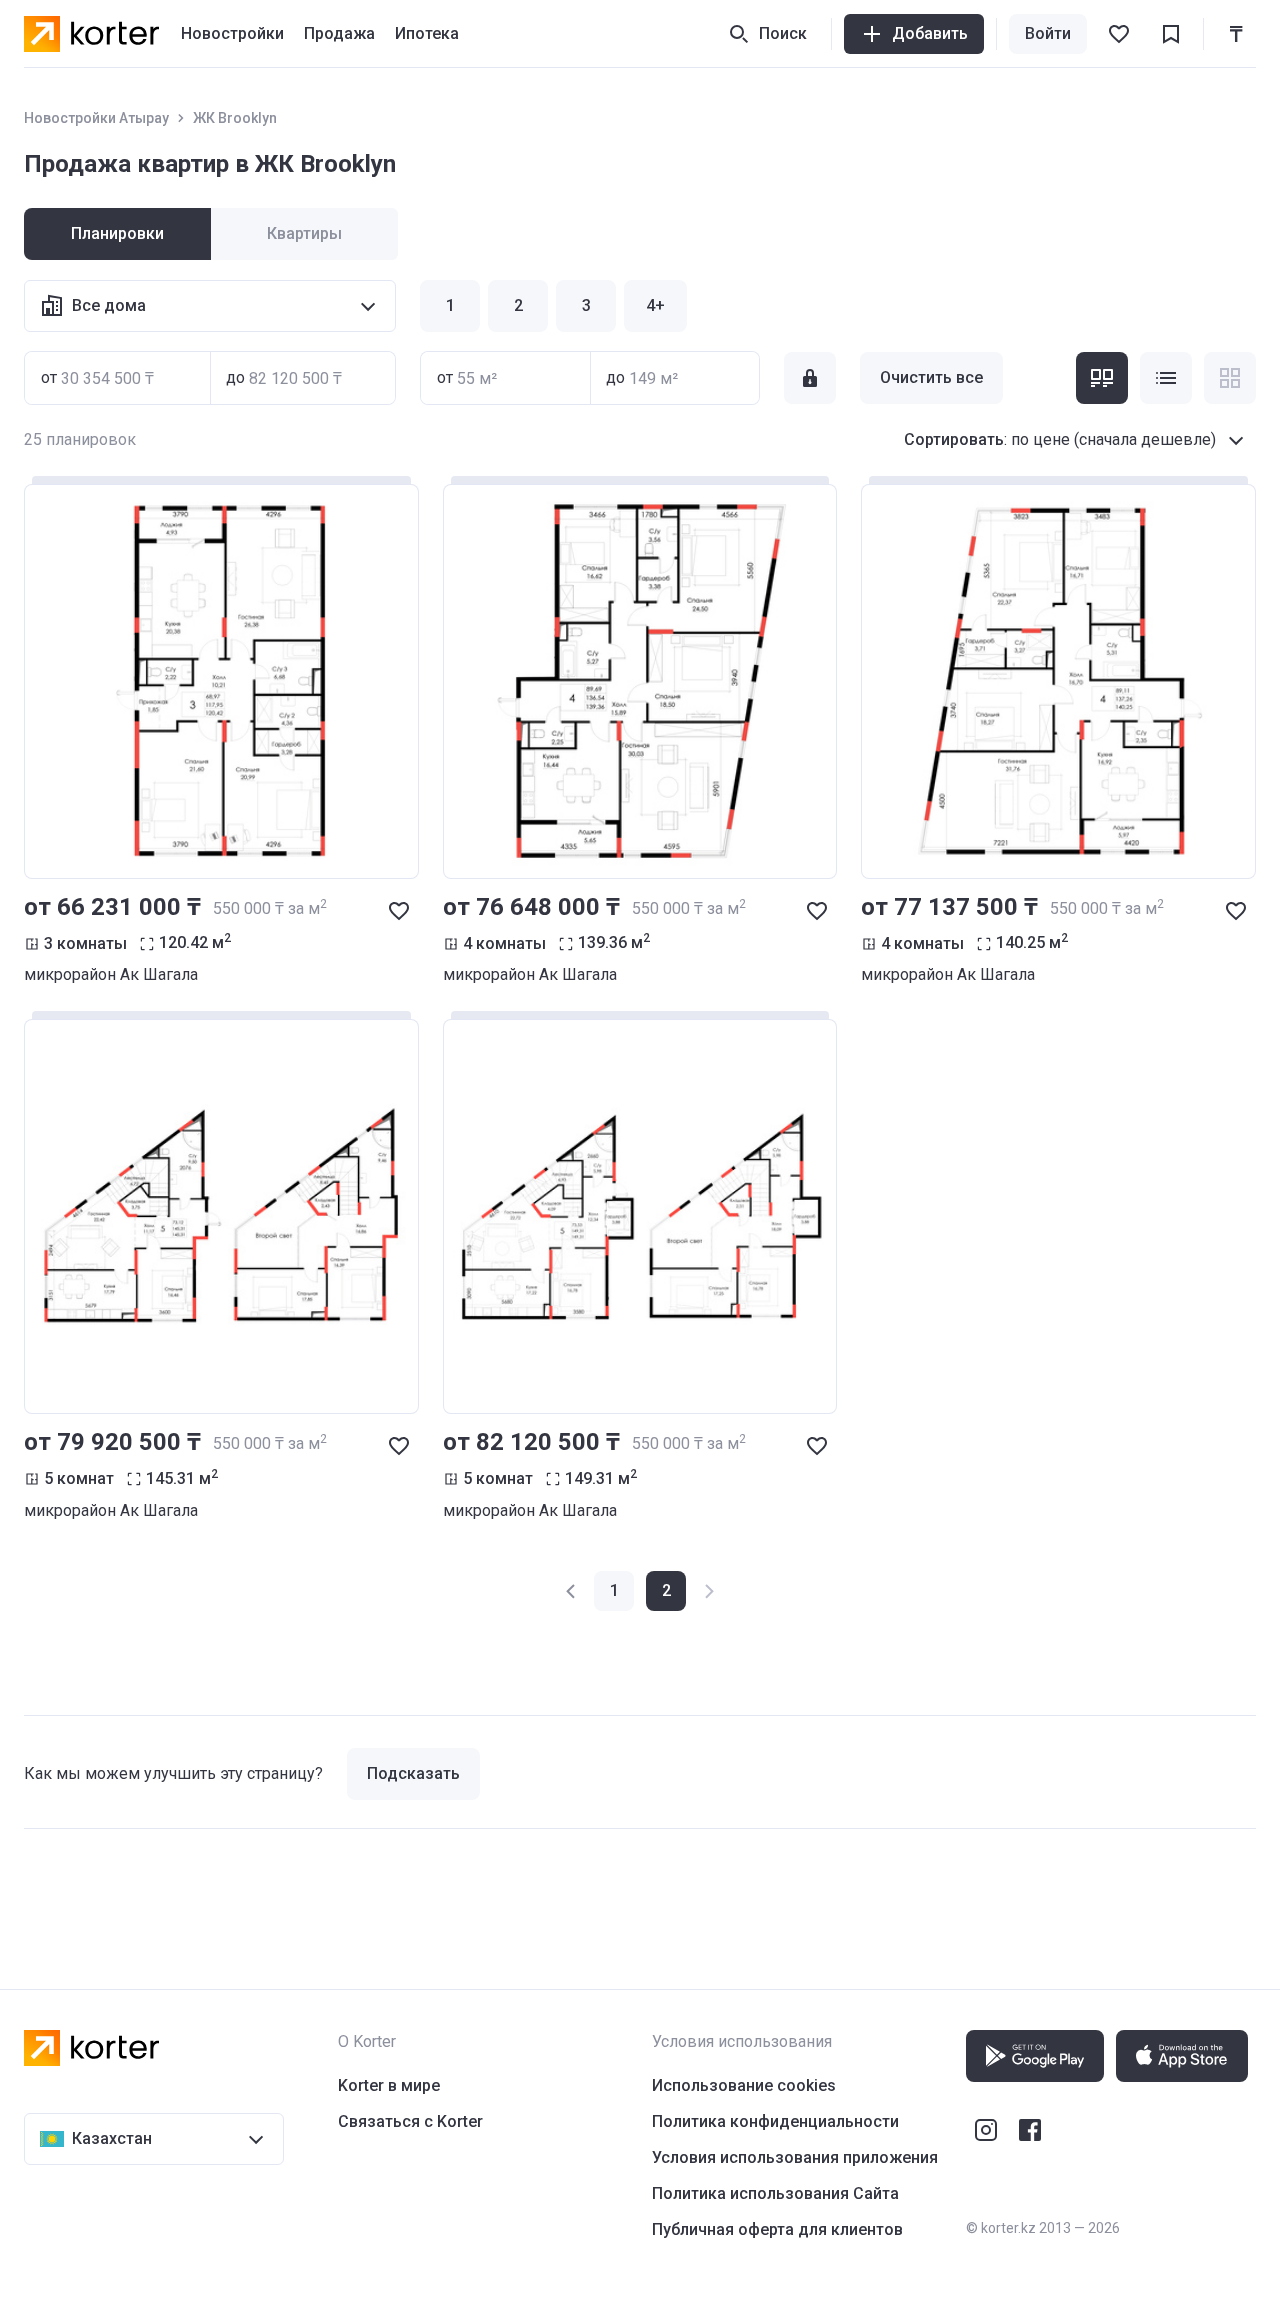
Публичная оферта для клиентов (777, 2229)
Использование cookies (744, 2085)
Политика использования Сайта (775, 2193)
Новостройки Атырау (96, 118)
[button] (572, 1591)
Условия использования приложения (795, 2157)
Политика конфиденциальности (775, 2121)
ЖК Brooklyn (235, 118)
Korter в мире (389, 2085)
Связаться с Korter (410, 2121)
